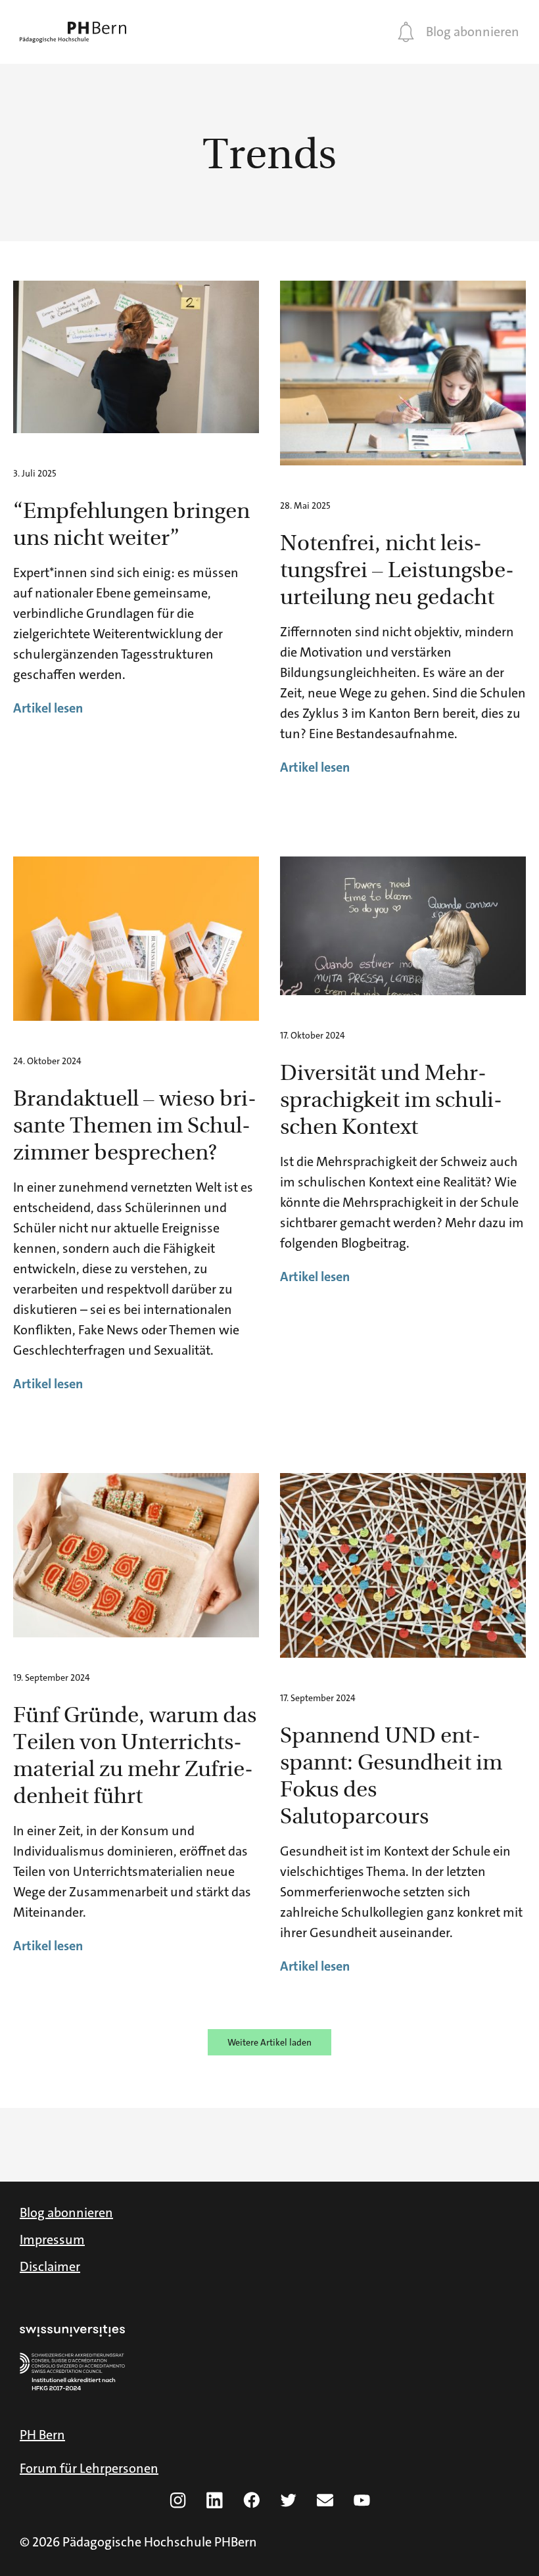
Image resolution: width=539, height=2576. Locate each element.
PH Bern (42, 2435)
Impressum (52, 2239)
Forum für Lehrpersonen (89, 2468)
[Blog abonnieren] (406, 32)
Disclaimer (50, 2266)
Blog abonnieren (473, 32)
